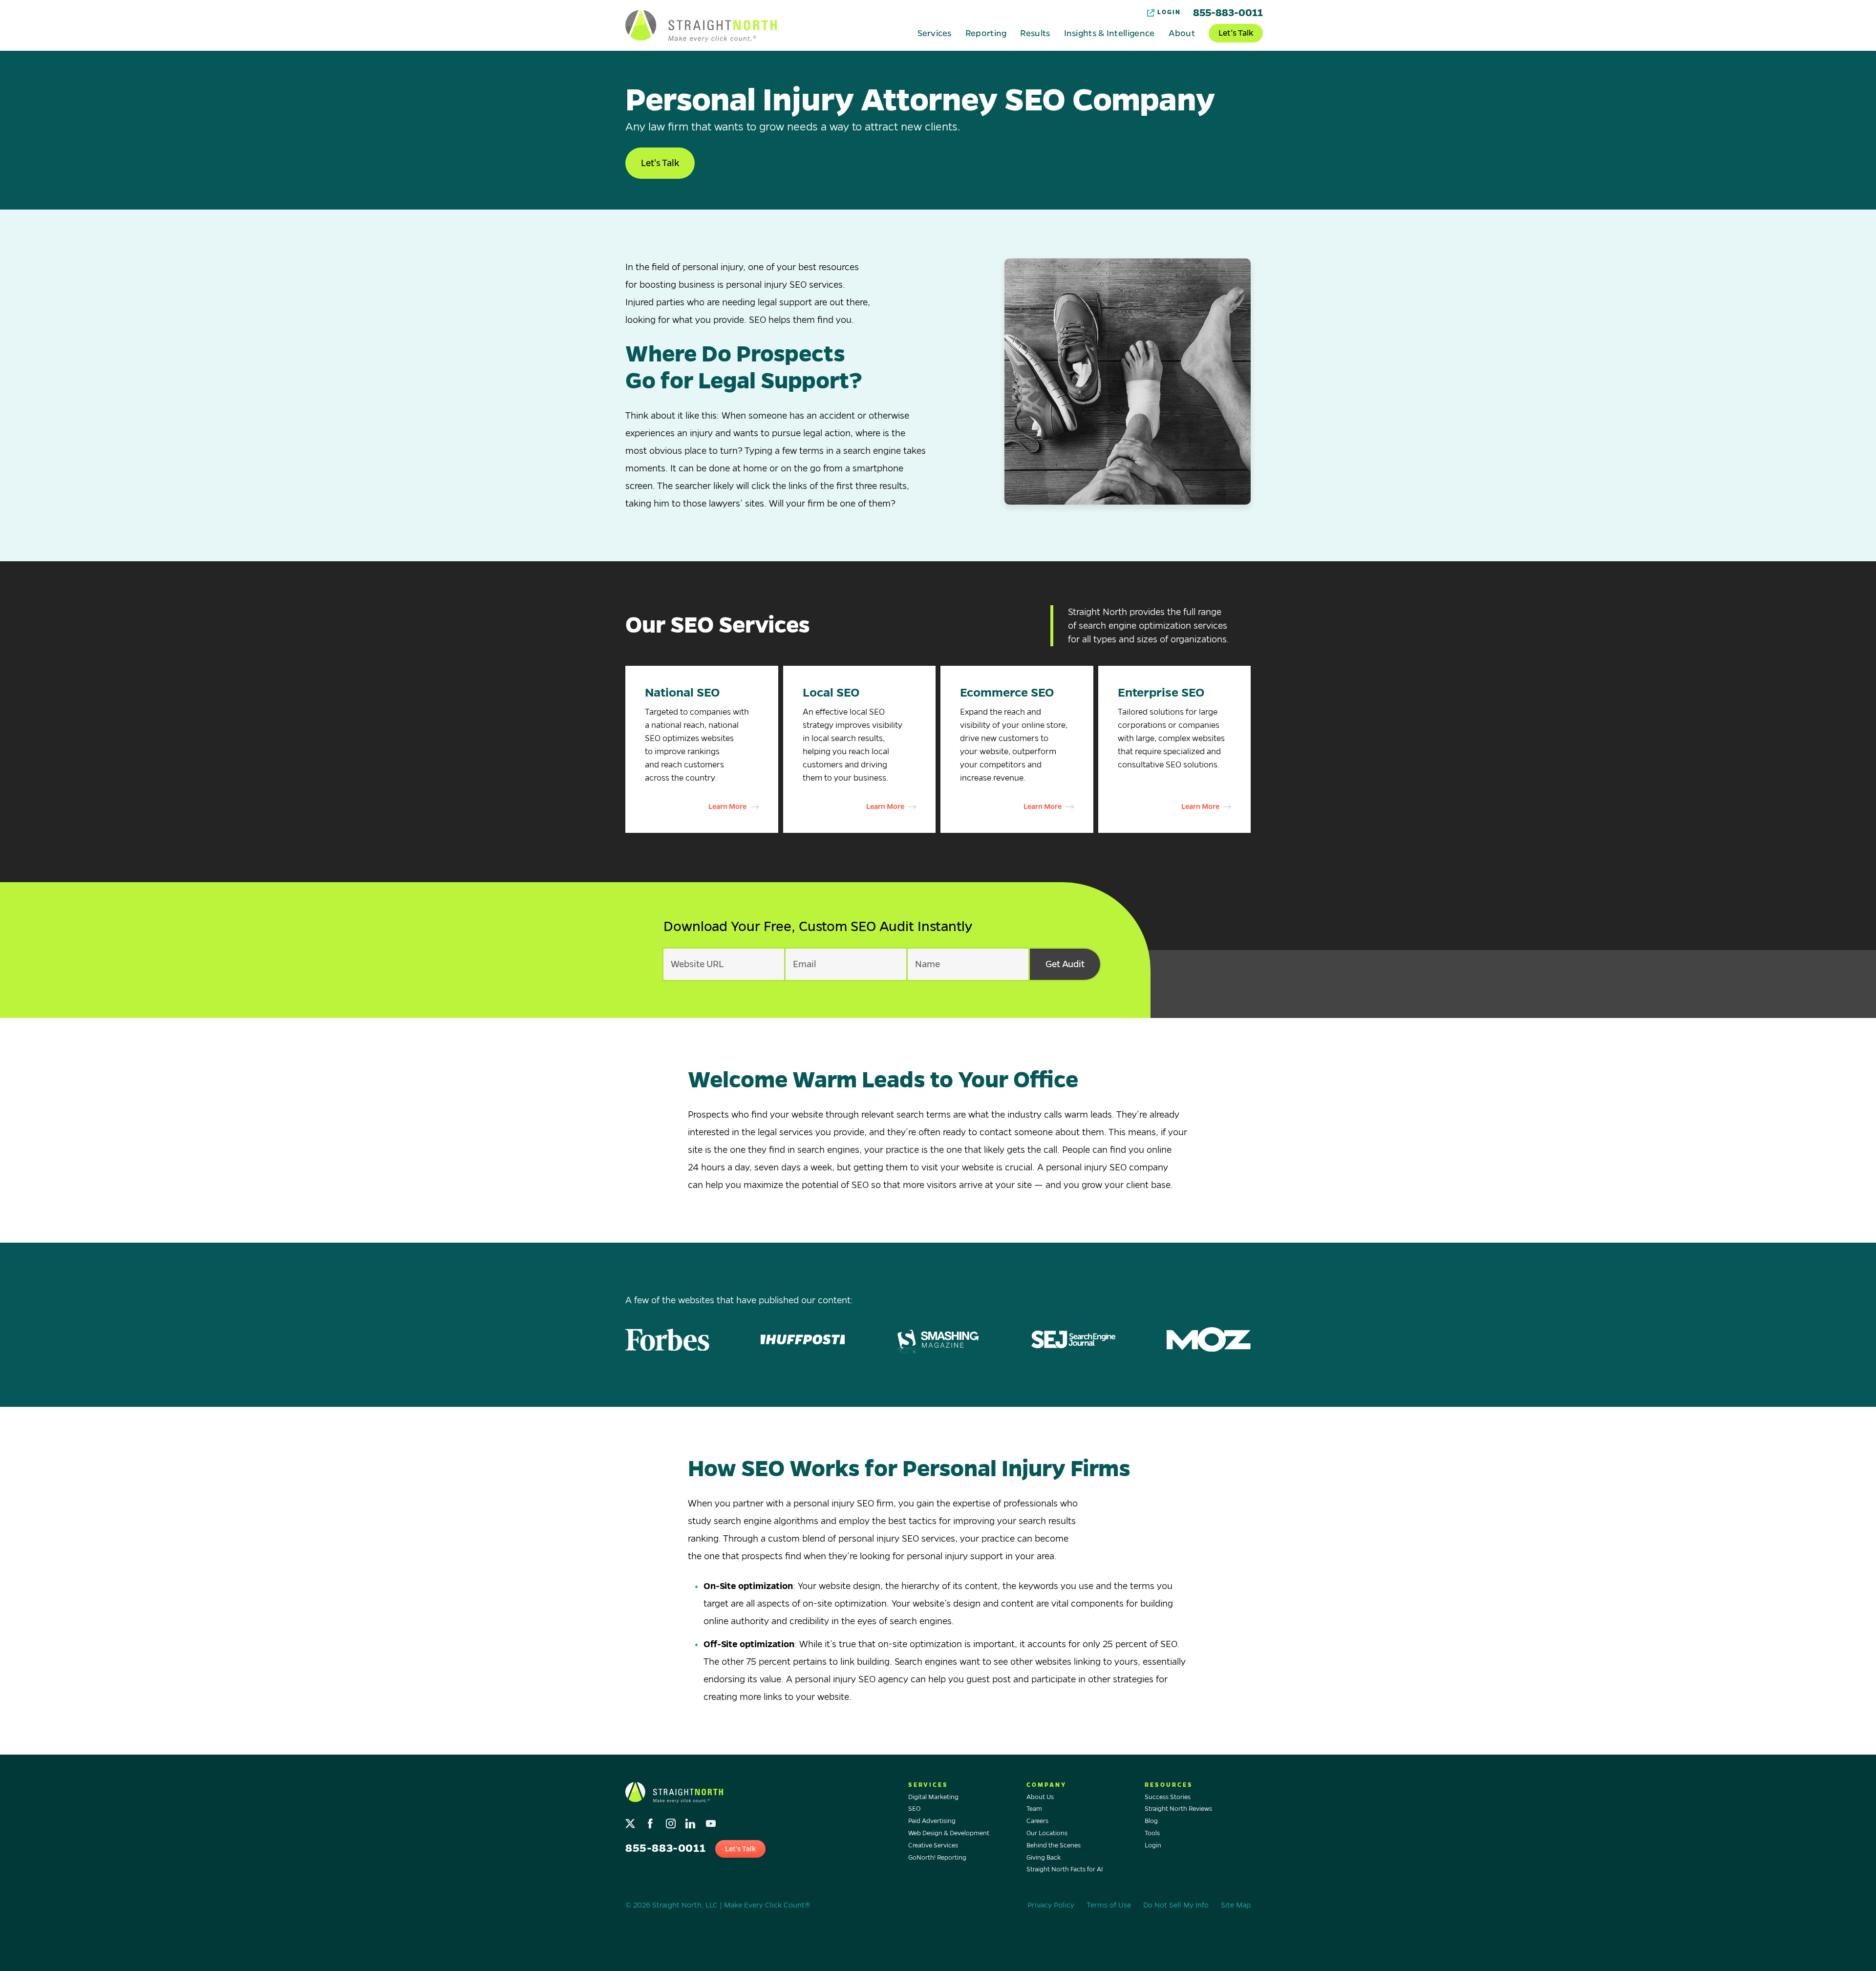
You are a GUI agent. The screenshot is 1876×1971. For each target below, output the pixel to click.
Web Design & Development (949, 1833)
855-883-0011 (1228, 13)
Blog (1151, 1821)
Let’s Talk (1236, 33)
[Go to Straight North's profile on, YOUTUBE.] (712, 1821)
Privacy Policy (1051, 1905)
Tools (1152, 1833)
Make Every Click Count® (767, 1905)
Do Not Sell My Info (1176, 1905)
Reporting (986, 33)
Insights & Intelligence (1109, 33)
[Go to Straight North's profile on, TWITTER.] (631, 1821)
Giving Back (1044, 1858)
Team (1034, 1809)
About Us (1040, 1797)
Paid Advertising (932, 1821)
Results (1035, 33)
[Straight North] (701, 26)
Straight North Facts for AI (1065, 1869)
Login (1169, 12)
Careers (1037, 1821)
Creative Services (933, 1845)
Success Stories (1168, 1797)
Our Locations (1047, 1833)
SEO (914, 1809)
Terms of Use (1109, 1905)
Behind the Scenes (1054, 1845)
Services (934, 33)
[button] (702, 750)
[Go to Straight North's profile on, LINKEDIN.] (692, 1821)
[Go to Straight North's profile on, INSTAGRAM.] (672, 1821)
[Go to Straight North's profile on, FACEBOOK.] (651, 1821)
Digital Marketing (933, 1797)
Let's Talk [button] (660, 163)
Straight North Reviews (1178, 1809)
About (1182, 33)
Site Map (1236, 1905)
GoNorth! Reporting (937, 1858)
